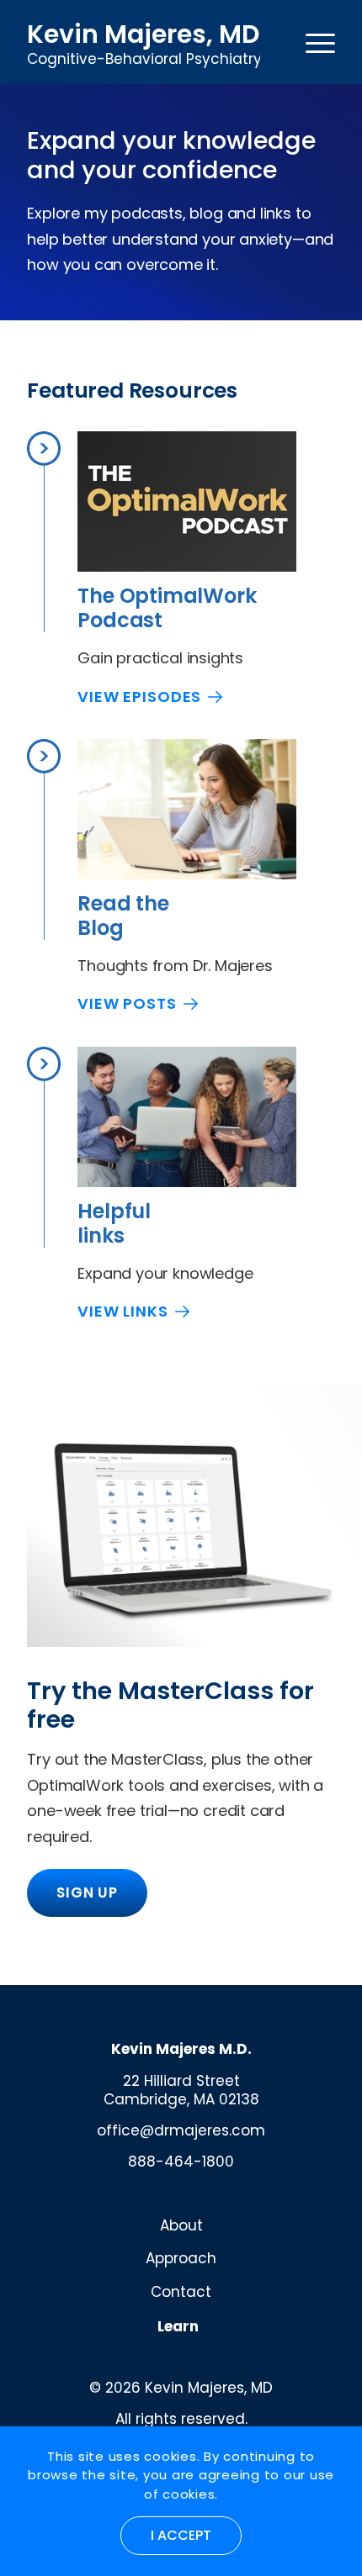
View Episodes (139, 697)
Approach (181, 2258)
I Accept (181, 2535)
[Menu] (320, 42)
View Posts (127, 1003)
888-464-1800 (181, 2162)
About (181, 2225)
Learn (178, 2326)
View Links (123, 1311)
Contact (181, 2292)
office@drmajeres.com (181, 2130)
